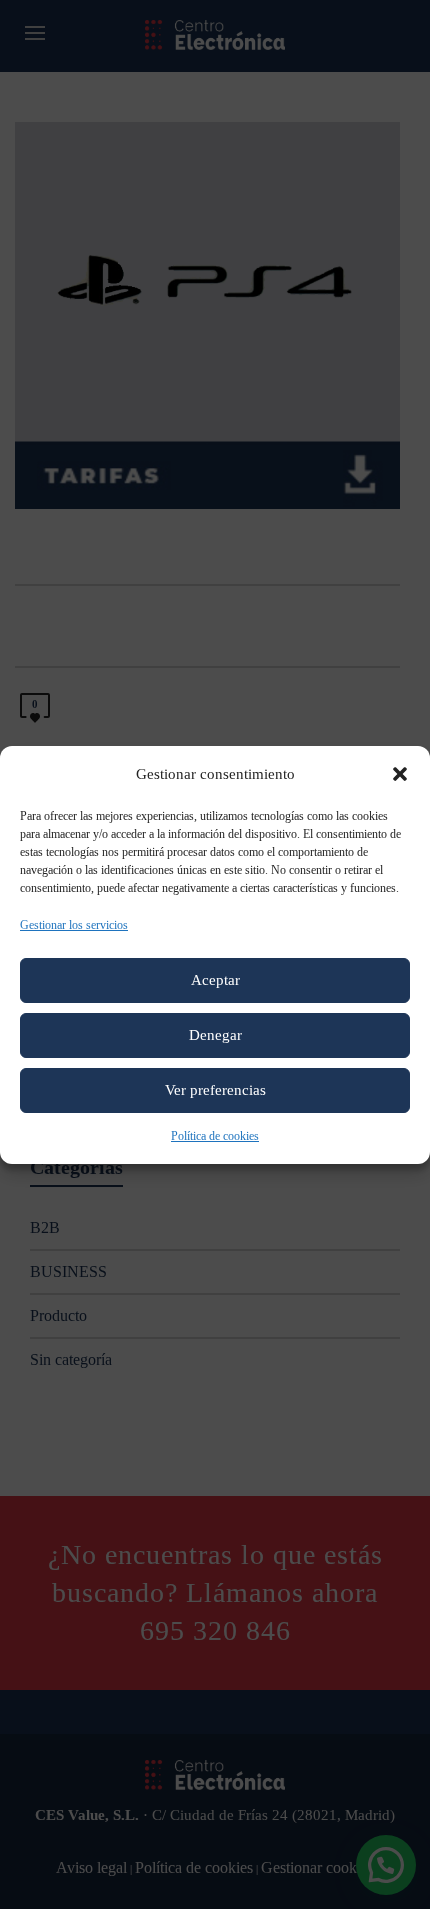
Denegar (215, 1035)
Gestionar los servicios (74, 925)
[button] (400, 774)
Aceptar (215, 980)
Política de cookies (215, 1136)
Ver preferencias (215, 1090)
